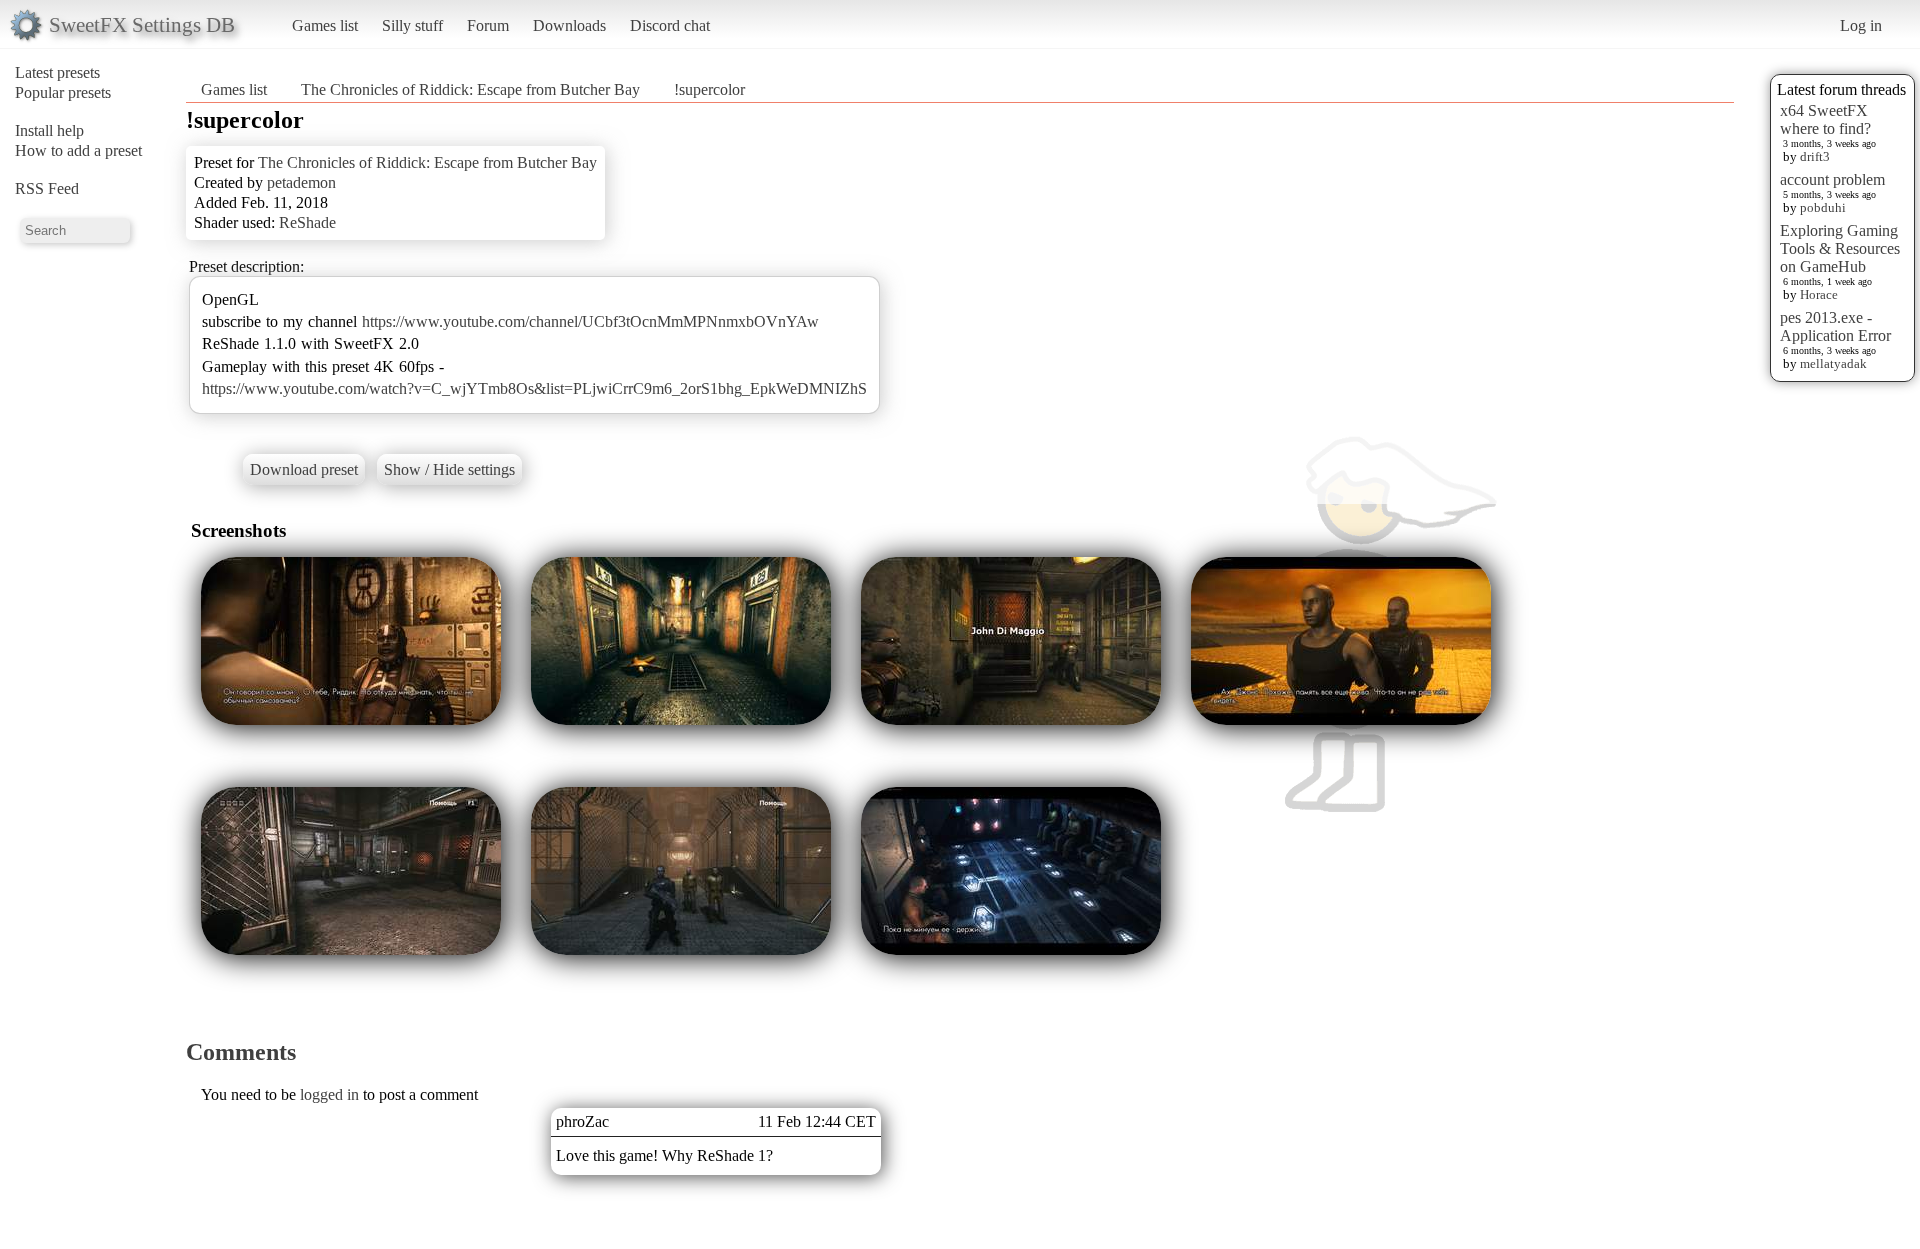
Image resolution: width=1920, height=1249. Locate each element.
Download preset (304, 469)
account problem (1832, 179)
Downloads (569, 25)
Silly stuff (412, 25)
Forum (488, 25)
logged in (329, 1094)
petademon (301, 182)
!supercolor (709, 89)
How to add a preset (78, 150)
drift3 (1815, 156)
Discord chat (670, 25)
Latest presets (57, 72)
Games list (325, 25)
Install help (49, 130)
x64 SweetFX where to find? (1825, 119)
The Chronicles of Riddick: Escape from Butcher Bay (470, 89)
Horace (1819, 294)
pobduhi (1823, 207)
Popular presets (63, 92)
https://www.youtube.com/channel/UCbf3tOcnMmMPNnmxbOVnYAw (590, 321)
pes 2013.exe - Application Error (1835, 326)
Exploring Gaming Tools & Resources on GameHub (1840, 248)
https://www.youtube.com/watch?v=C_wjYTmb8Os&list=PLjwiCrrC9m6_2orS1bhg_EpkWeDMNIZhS (534, 388)
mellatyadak (1833, 363)
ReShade (307, 222)
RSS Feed (47, 188)
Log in (1861, 25)
